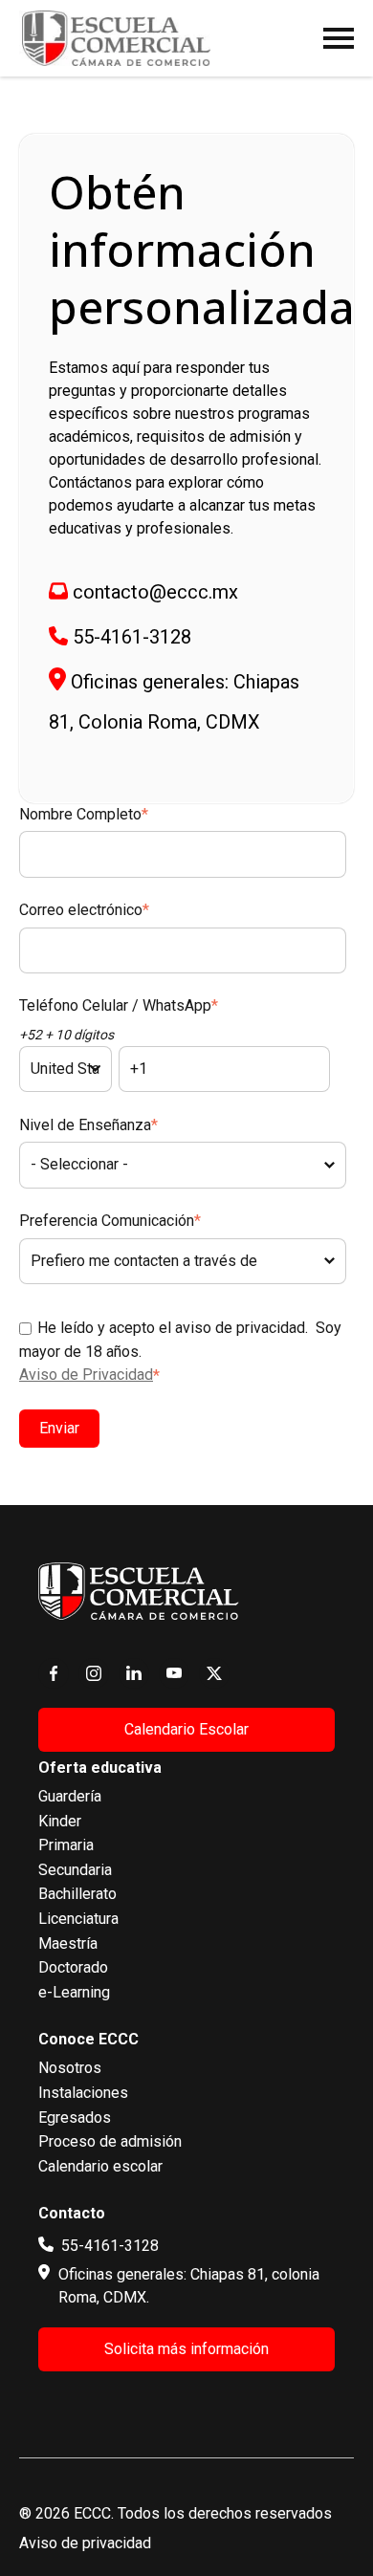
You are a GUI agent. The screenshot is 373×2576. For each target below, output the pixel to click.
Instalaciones (83, 2093)
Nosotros (70, 2068)
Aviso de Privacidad (86, 1375)
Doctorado (73, 1967)
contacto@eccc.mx (155, 592)
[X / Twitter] (214, 1673)
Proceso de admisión (110, 2141)
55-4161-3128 (132, 637)
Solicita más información (186, 2349)
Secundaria (75, 1870)
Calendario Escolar (186, 1729)
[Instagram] (94, 1673)
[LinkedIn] (134, 1673)
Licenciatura (78, 1919)
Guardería (70, 1796)
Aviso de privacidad (85, 2543)
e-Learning (74, 1992)
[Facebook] (54, 1673)
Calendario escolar (100, 2166)
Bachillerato (77, 1894)
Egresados (75, 2118)
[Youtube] (174, 1673)
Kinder (60, 1821)
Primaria (66, 1845)
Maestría (68, 1943)
